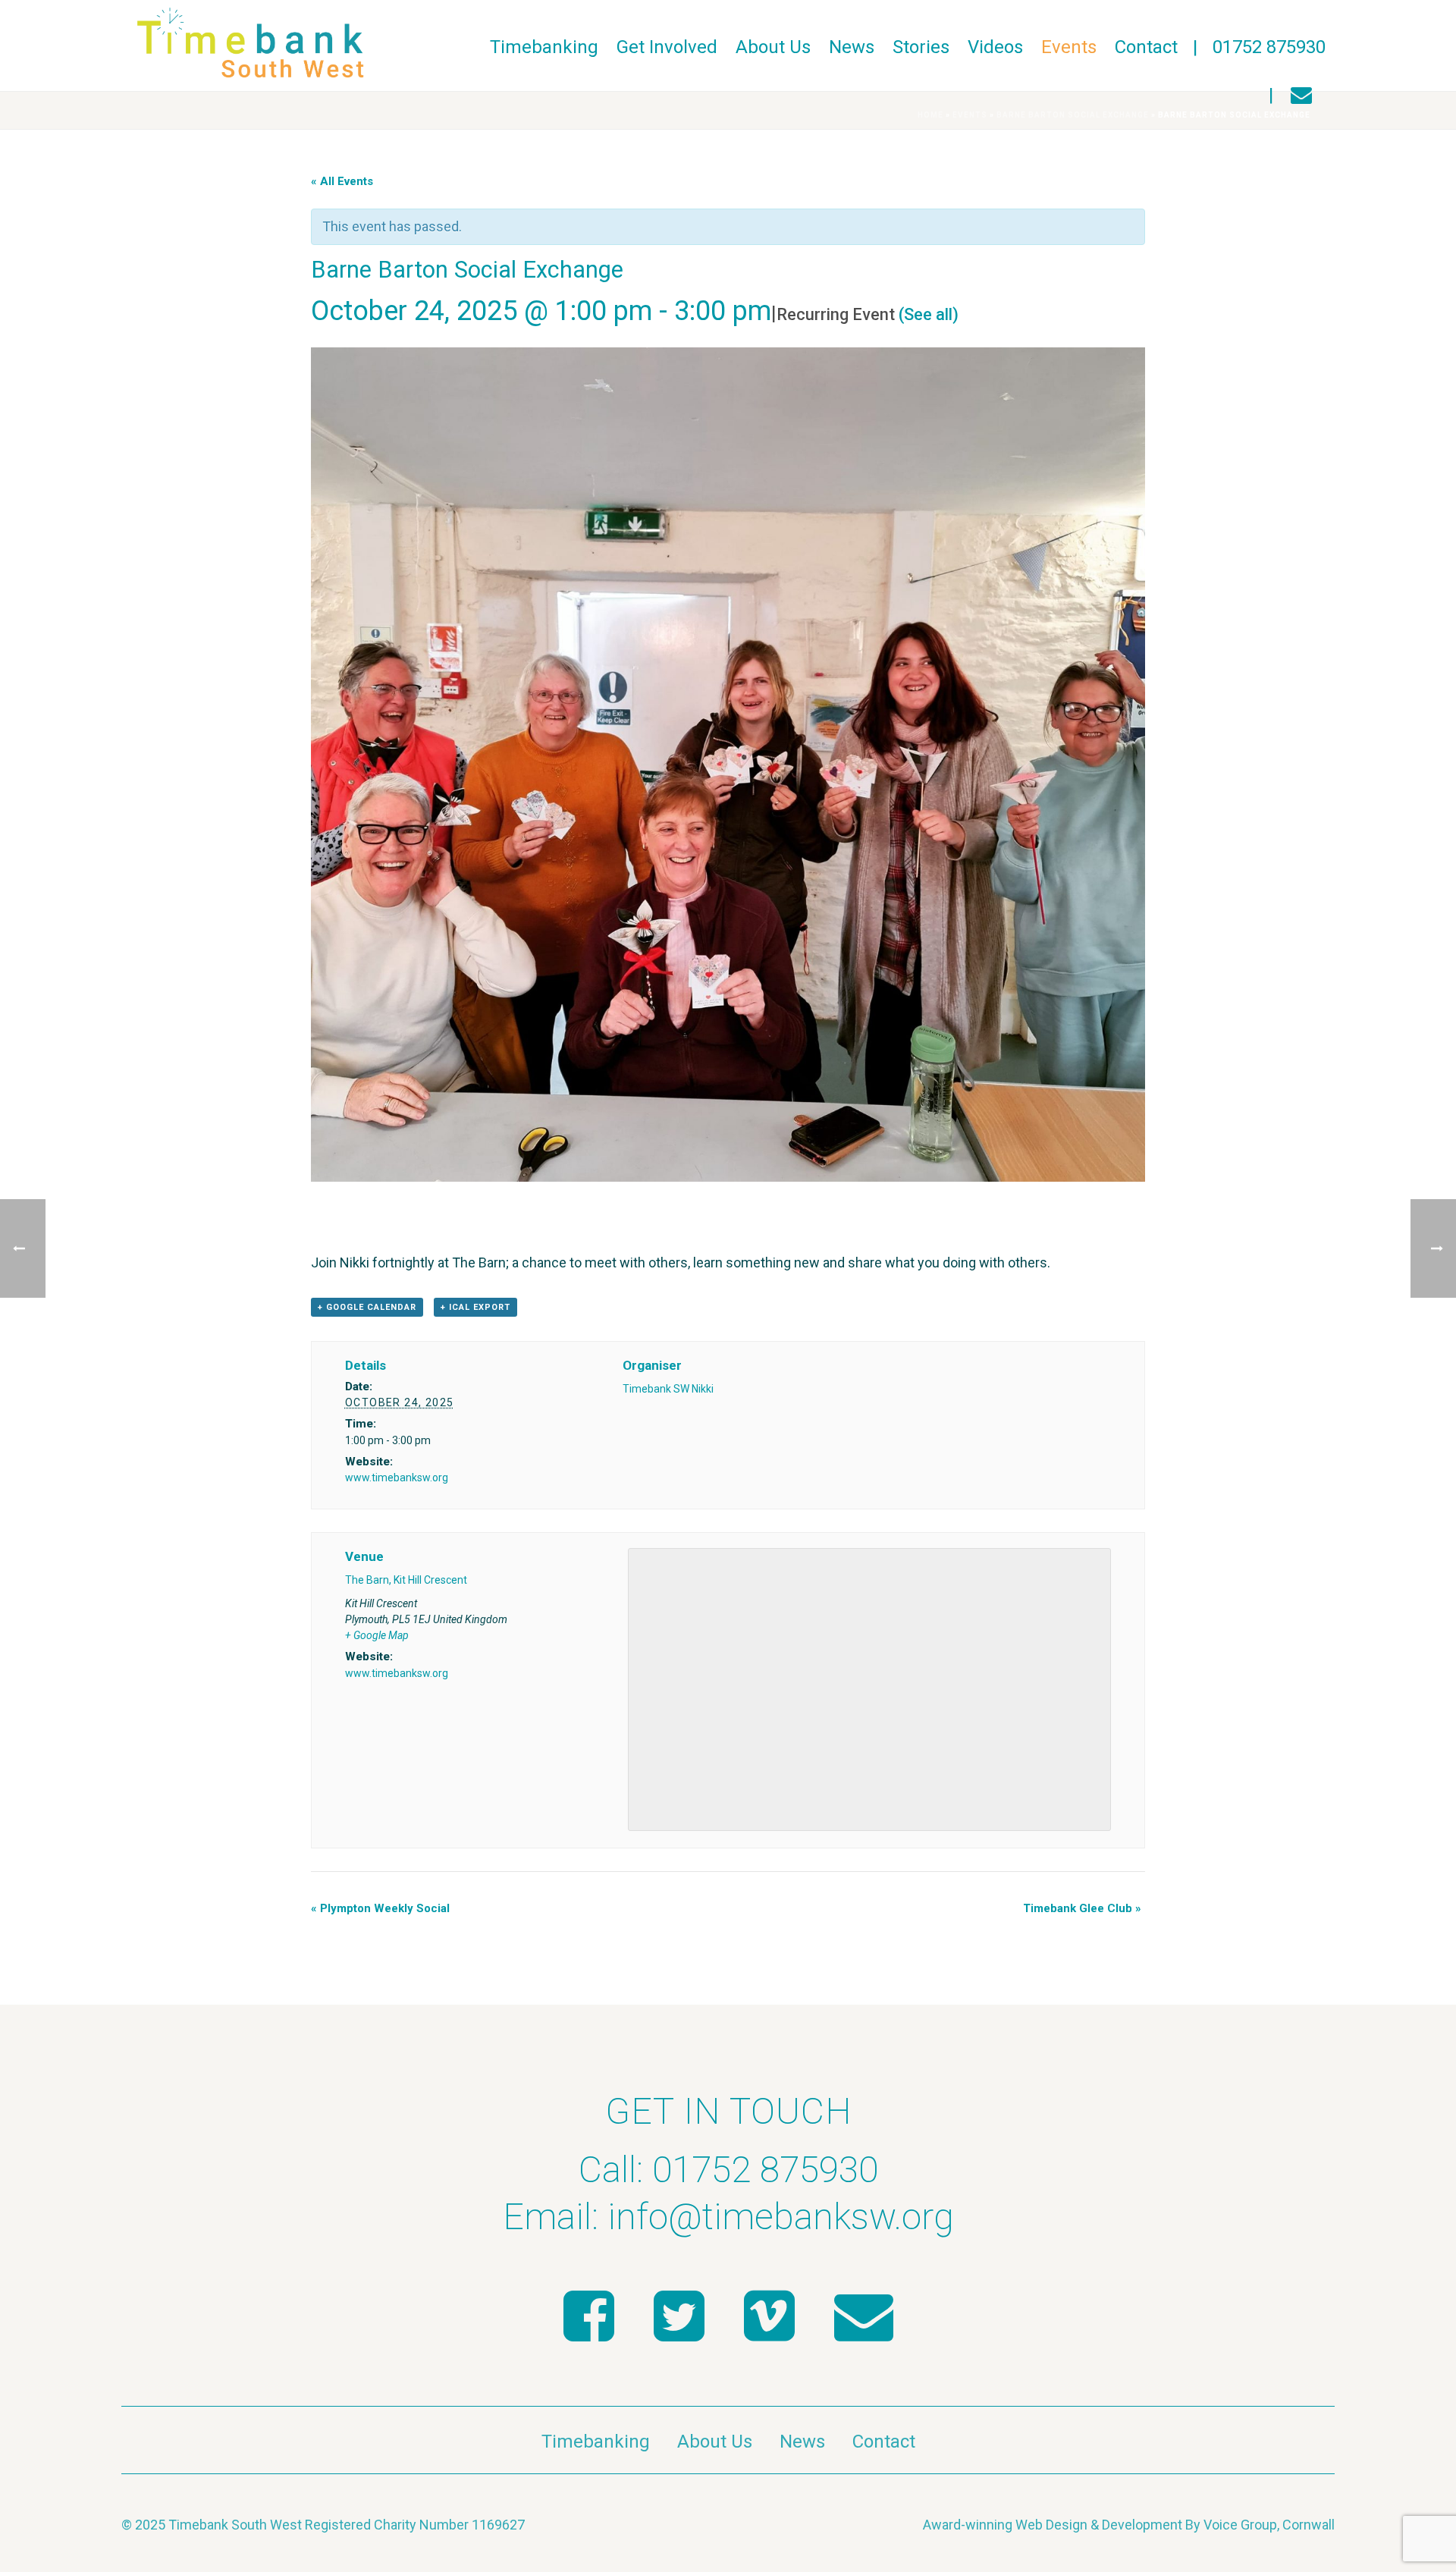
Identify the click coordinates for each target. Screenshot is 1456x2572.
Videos (995, 47)
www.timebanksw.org (397, 1478)
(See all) (929, 314)
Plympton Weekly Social (380, 1908)
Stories (921, 47)
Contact (1146, 47)
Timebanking (544, 47)
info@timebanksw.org (781, 2217)
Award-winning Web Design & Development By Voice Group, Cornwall (1129, 2525)
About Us (773, 47)
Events (1069, 47)
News (852, 47)
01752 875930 (1269, 47)
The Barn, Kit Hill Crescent (406, 1580)
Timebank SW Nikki (668, 1389)
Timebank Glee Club (1082, 1908)
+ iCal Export (475, 1307)
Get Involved (667, 47)
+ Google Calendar (367, 1307)
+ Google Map (377, 1635)
